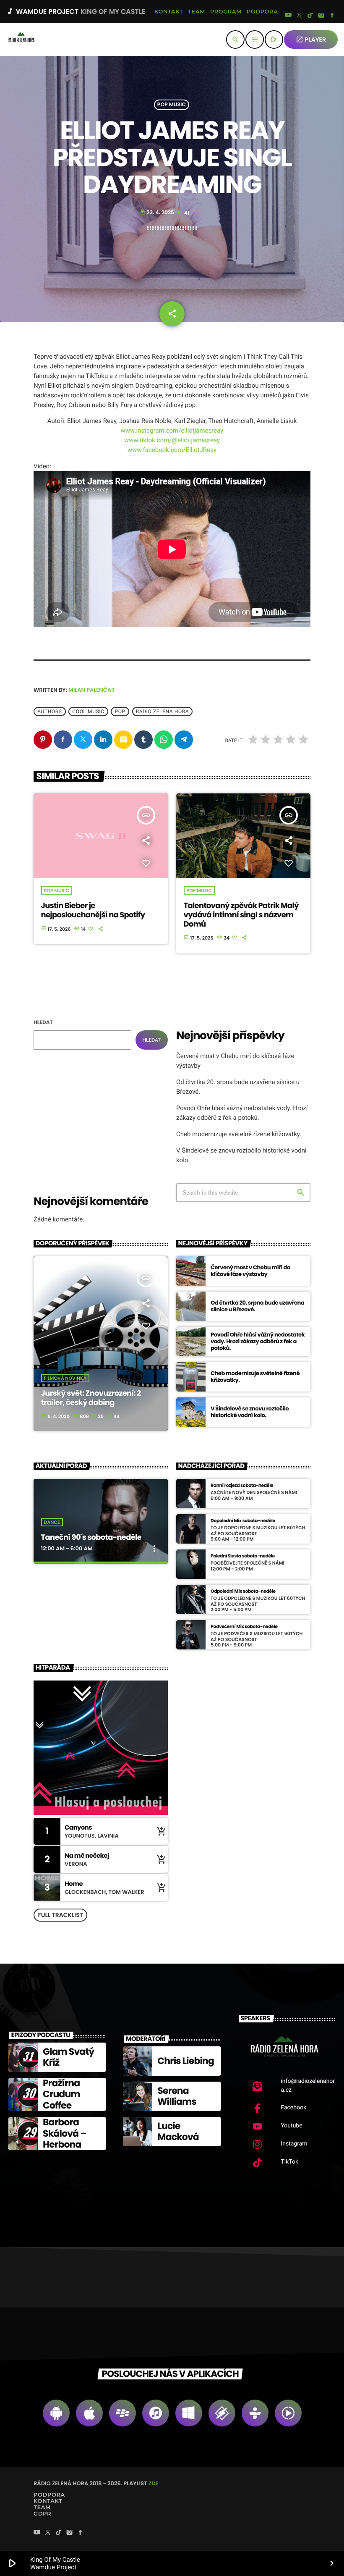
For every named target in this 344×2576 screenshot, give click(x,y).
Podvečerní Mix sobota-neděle (244, 1627)
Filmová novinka (65, 1378)
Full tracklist (60, 1915)
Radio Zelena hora (163, 712)
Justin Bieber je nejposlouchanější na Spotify (93, 910)
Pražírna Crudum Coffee (61, 2094)
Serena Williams (177, 2096)
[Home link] (21, 39)
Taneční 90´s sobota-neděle (91, 1537)
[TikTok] (310, 16)
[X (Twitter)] (300, 16)
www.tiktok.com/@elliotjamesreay (172, 440)
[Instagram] (321, 16)
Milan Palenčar (92, 690)
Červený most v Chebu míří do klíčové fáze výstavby (250, 1271)
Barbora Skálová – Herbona (64, 2133)
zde (154, 2483)
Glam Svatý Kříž (68, 2057)
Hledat (43, 1023)
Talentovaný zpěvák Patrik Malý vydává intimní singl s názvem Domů (241, 915)
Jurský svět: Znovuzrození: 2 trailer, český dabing (91, 1398)
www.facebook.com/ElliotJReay (172, 450)
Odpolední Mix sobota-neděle (243, 1591)
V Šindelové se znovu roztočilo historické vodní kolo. (250, 1412)
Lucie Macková (178, 2131)
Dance (52, 1522)
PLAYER (311, 39)
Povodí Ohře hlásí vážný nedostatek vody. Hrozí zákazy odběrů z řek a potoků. (258, 1341)
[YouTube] (288, 16)
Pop (120, 712)
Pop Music (172, 105)
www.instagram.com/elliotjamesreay (172, 431)
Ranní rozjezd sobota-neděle (242, 1485)
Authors (50, 712)
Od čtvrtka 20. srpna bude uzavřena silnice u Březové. (257, 1306)
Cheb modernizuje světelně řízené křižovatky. (239, 1134)
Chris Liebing (186, 2061)
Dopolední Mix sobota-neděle (243, 1521)
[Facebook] (332, 16)
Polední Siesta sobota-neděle (243, 1556)
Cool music (88, 712)
